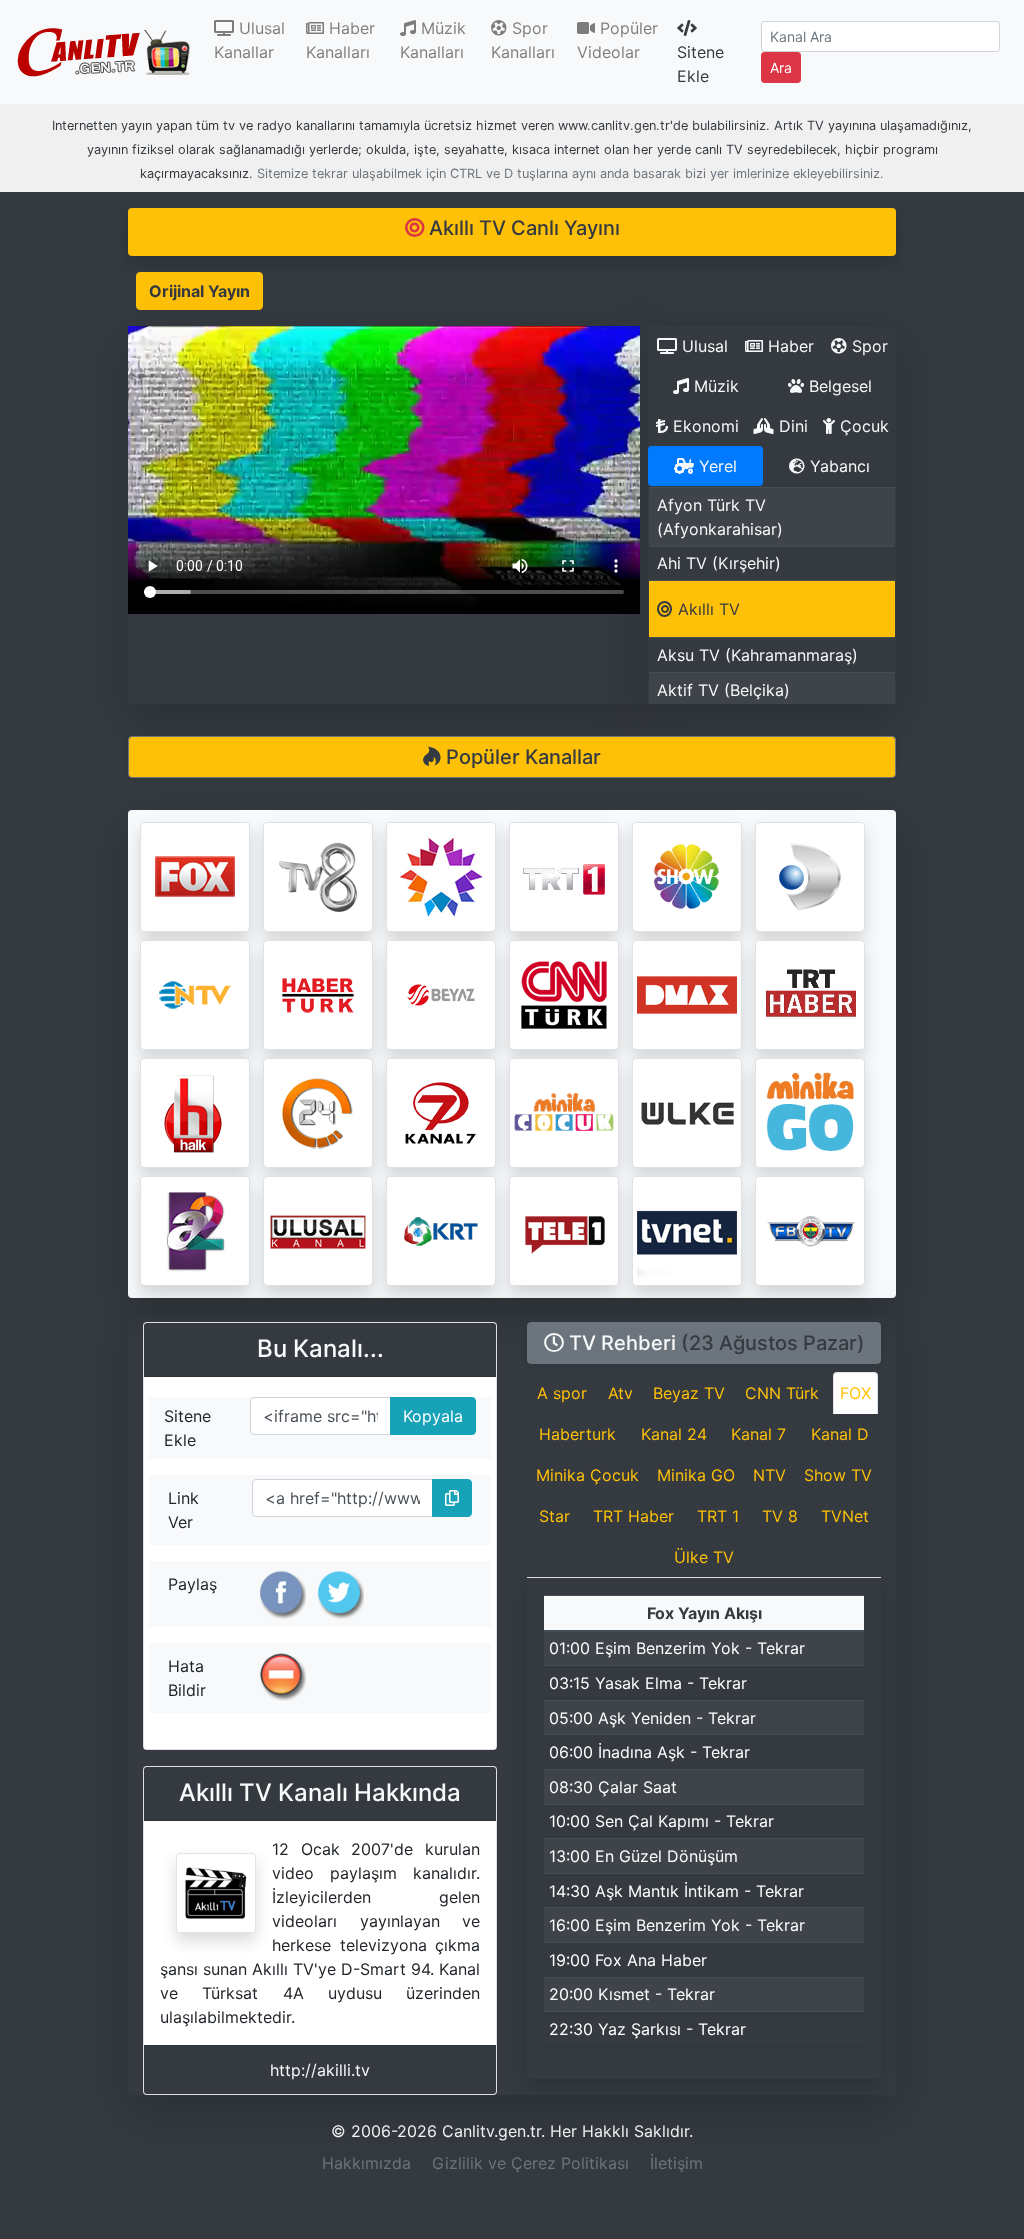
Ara (781, 67)
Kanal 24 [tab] (674, 1434)
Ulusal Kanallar (256, 40)
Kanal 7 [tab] (758, 1434)
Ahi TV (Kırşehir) (719, 563)
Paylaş (192, 1584)
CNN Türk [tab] (782, 1393)
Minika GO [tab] (696, 1475)
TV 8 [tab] (780, 1516)
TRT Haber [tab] (633, 1516)
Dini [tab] (791, 426)
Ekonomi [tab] (703, 426)
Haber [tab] (788, 346)
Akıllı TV (706, 609)
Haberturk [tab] (577, 1434)
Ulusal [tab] (702, 346)
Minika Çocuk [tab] (587, 1475)
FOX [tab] (855, 1393)
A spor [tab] (562, 1393)
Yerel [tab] (715, 466)
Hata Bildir (187, 1678)
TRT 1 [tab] (718, 1516)
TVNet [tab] (845, 1516)
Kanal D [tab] (840, 1434)
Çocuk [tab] (862, 426)
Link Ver (183, 1510)
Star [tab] (554, 1516)
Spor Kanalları (523, 40)
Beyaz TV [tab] (689, 1393)
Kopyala (427, 1411)
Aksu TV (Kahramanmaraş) (757, 655)
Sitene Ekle (700, 64)
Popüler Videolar (617, 40)
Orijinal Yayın (199, 291)
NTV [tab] (769, 1475)
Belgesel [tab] (838, 386)
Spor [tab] (867, 346)
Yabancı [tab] (837, 466)
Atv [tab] (620, 1393)
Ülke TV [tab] (704, 1557)
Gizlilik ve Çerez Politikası (530, 2163)
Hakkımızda (366, 2163)
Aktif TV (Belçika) (723, 690)
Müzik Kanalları (433, 40)
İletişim (676, 2163)
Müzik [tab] (714, 386)
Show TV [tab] (838, 1475)
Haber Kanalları (340, 40)
